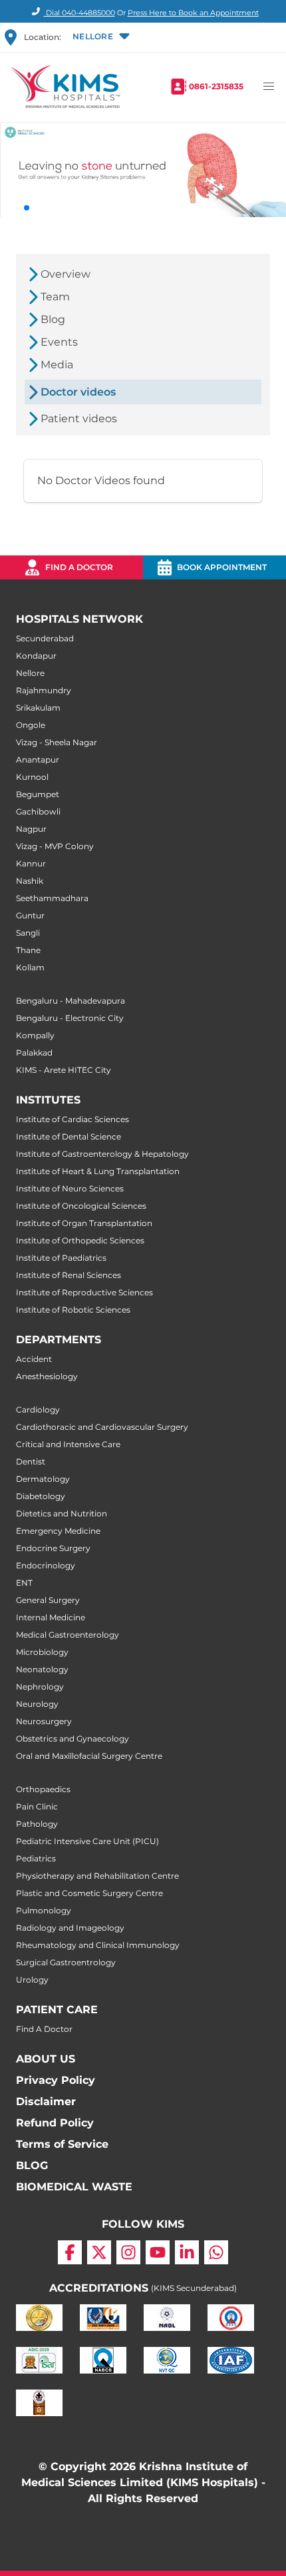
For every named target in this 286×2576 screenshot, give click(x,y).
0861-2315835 (216, 86)
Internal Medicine (51, 1617)
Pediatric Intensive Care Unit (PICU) (87, 1841)
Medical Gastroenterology (68, 1635)
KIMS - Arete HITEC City (64, 1070)
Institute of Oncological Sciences (81, 1206)
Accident (34, 1359)
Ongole (31, 725)
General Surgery (48, 1600)
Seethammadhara (52, 898)
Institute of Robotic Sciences (73, 1310)
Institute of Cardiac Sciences (72, 1119)
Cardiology (38, 1410)
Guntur (30, 915)
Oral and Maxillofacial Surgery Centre (89, 1756)
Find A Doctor (44, 2029)
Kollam (30, 967)
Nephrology (40, 1687)
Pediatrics (36, 1858)
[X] (99, 2252)
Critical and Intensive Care (68, 1444)
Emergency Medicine (58, 1531)
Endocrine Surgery (53, 1548)
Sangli (28, 933)
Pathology (37, 1824)
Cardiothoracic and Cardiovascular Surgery (102, 1427)
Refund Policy (55, 2123)
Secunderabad (45, 638)
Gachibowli (38, 811)
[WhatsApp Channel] (216, 2252)
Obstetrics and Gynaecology (72, 1739)
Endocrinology (46, 1565)
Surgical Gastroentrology (66, 1962)
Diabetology (41, 1496)
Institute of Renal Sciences (69, 1275)
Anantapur (38, 760)
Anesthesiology (47, 1376)
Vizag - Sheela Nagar (57, 742)
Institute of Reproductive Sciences (84, 1292)
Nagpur (31, 829)
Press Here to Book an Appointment (193, 13)
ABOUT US (46, 2059)
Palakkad (34, 1053)
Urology (32, 1980)
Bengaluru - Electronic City (70, 1018)
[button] (100, 37)
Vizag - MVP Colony (55, 846)
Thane (28, 950)
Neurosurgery (44, 1721)
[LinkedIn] (187, 2252)
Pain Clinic (37, 1806)
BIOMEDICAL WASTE (74, 2187)
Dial (79, 13)
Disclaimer (46, 2101)
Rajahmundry (44, 690)
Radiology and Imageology (70, 1928)
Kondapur (36, 656)
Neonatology (42, 1669)
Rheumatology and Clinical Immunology (98, 1945)
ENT (24, 1583)
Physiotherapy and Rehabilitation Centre (97, 1876)
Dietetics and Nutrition (62, 1513)
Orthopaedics (43, 1789)
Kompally (35, 1035)
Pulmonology (44, 1910)
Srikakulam (38, 708)
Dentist (31, 1461)
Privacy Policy (56, 2080)
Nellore (30, 673)
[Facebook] (70, 2252)
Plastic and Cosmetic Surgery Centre (89, 1893)
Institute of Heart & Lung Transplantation (98, 1171)
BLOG (32, 2165)
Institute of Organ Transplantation (84, 1223)
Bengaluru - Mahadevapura (71, 1001)
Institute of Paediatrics (61, 1258)
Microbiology (42, 1652)
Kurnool (32, 777)
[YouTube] (158, 2252)
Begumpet (38, 794)
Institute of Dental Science (69, 1136)
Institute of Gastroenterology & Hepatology (102, 1154)
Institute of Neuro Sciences (70, 1188)
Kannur (31, 863)
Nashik (30, 881)
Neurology (37, 1704)
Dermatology (43, 1479)
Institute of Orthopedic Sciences (80, 1240)
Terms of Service (62, 2144)
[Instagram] (128, 2252)
